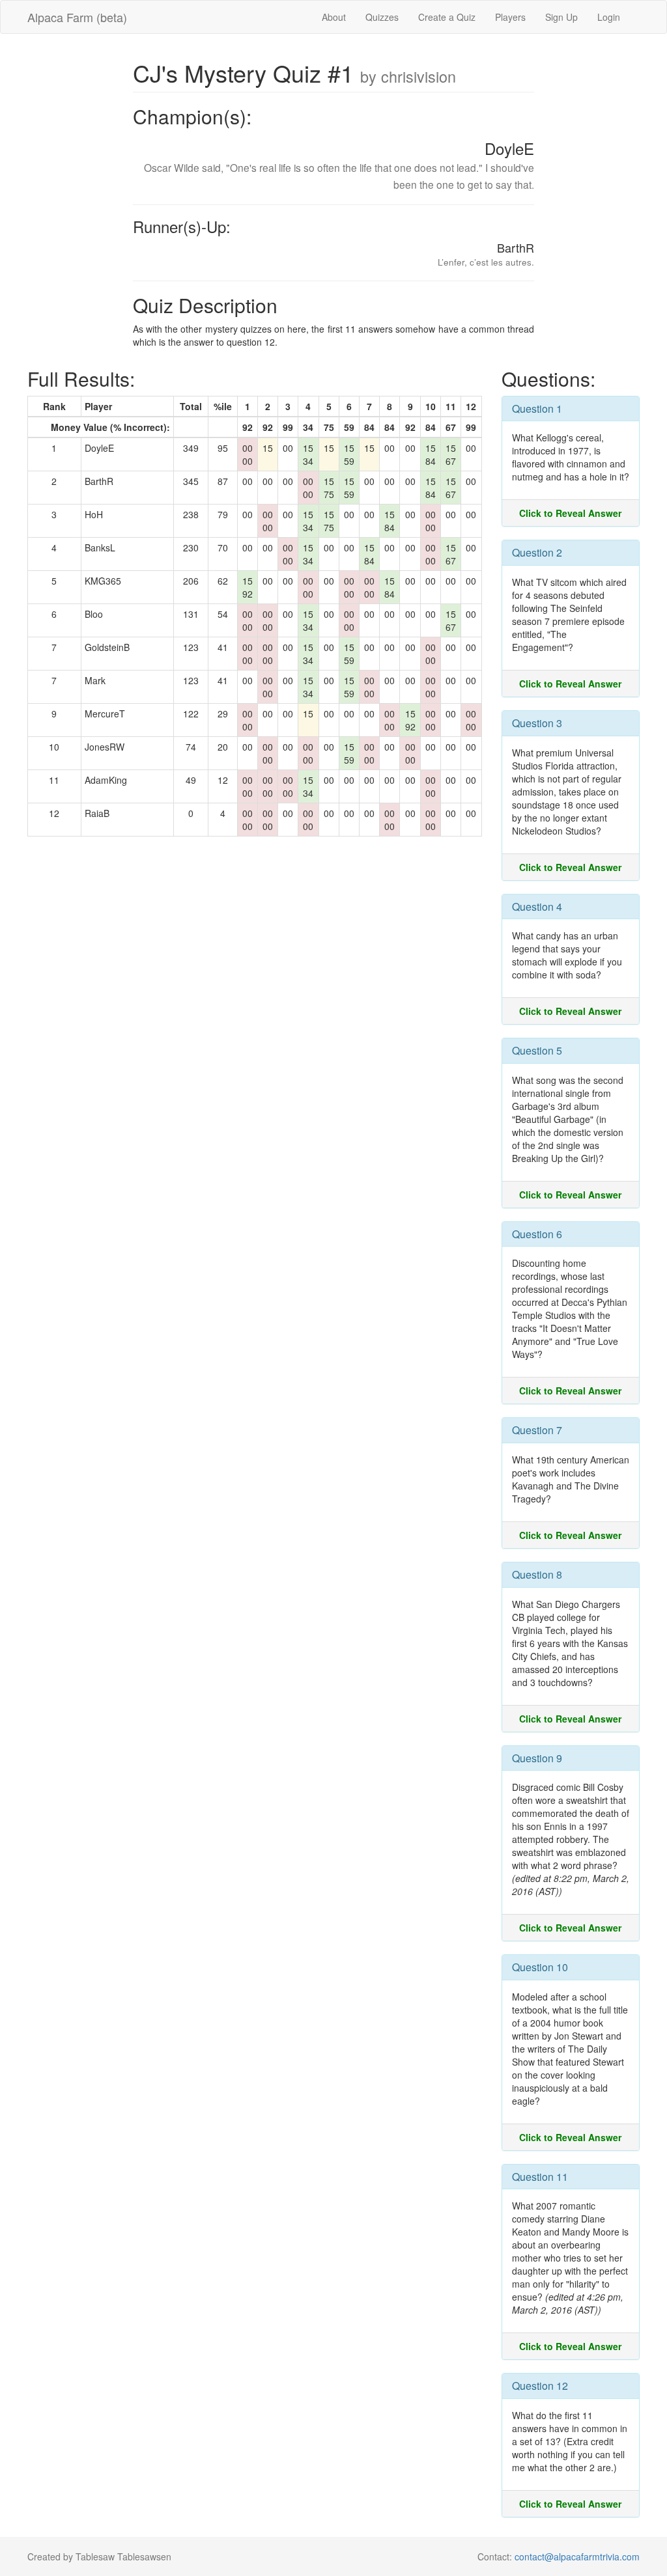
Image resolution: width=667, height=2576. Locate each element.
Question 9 (537, 1758)
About (334, 17)
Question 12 (540, 2386)
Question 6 (537, 1234)
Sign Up (561, 17)
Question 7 (537, 1430)
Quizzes (382, 17)
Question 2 (537, 552)
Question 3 (537, 723)
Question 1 (537, 409)
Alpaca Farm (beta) (77, 17)
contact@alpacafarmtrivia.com (577, 2556)
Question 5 (537, 1050)
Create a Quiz (447, 17)
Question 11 (540, 2177)
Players (510, 17)
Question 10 (540, 1967)
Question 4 (537, 907)
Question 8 (537, 1574)
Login (609, 17)
